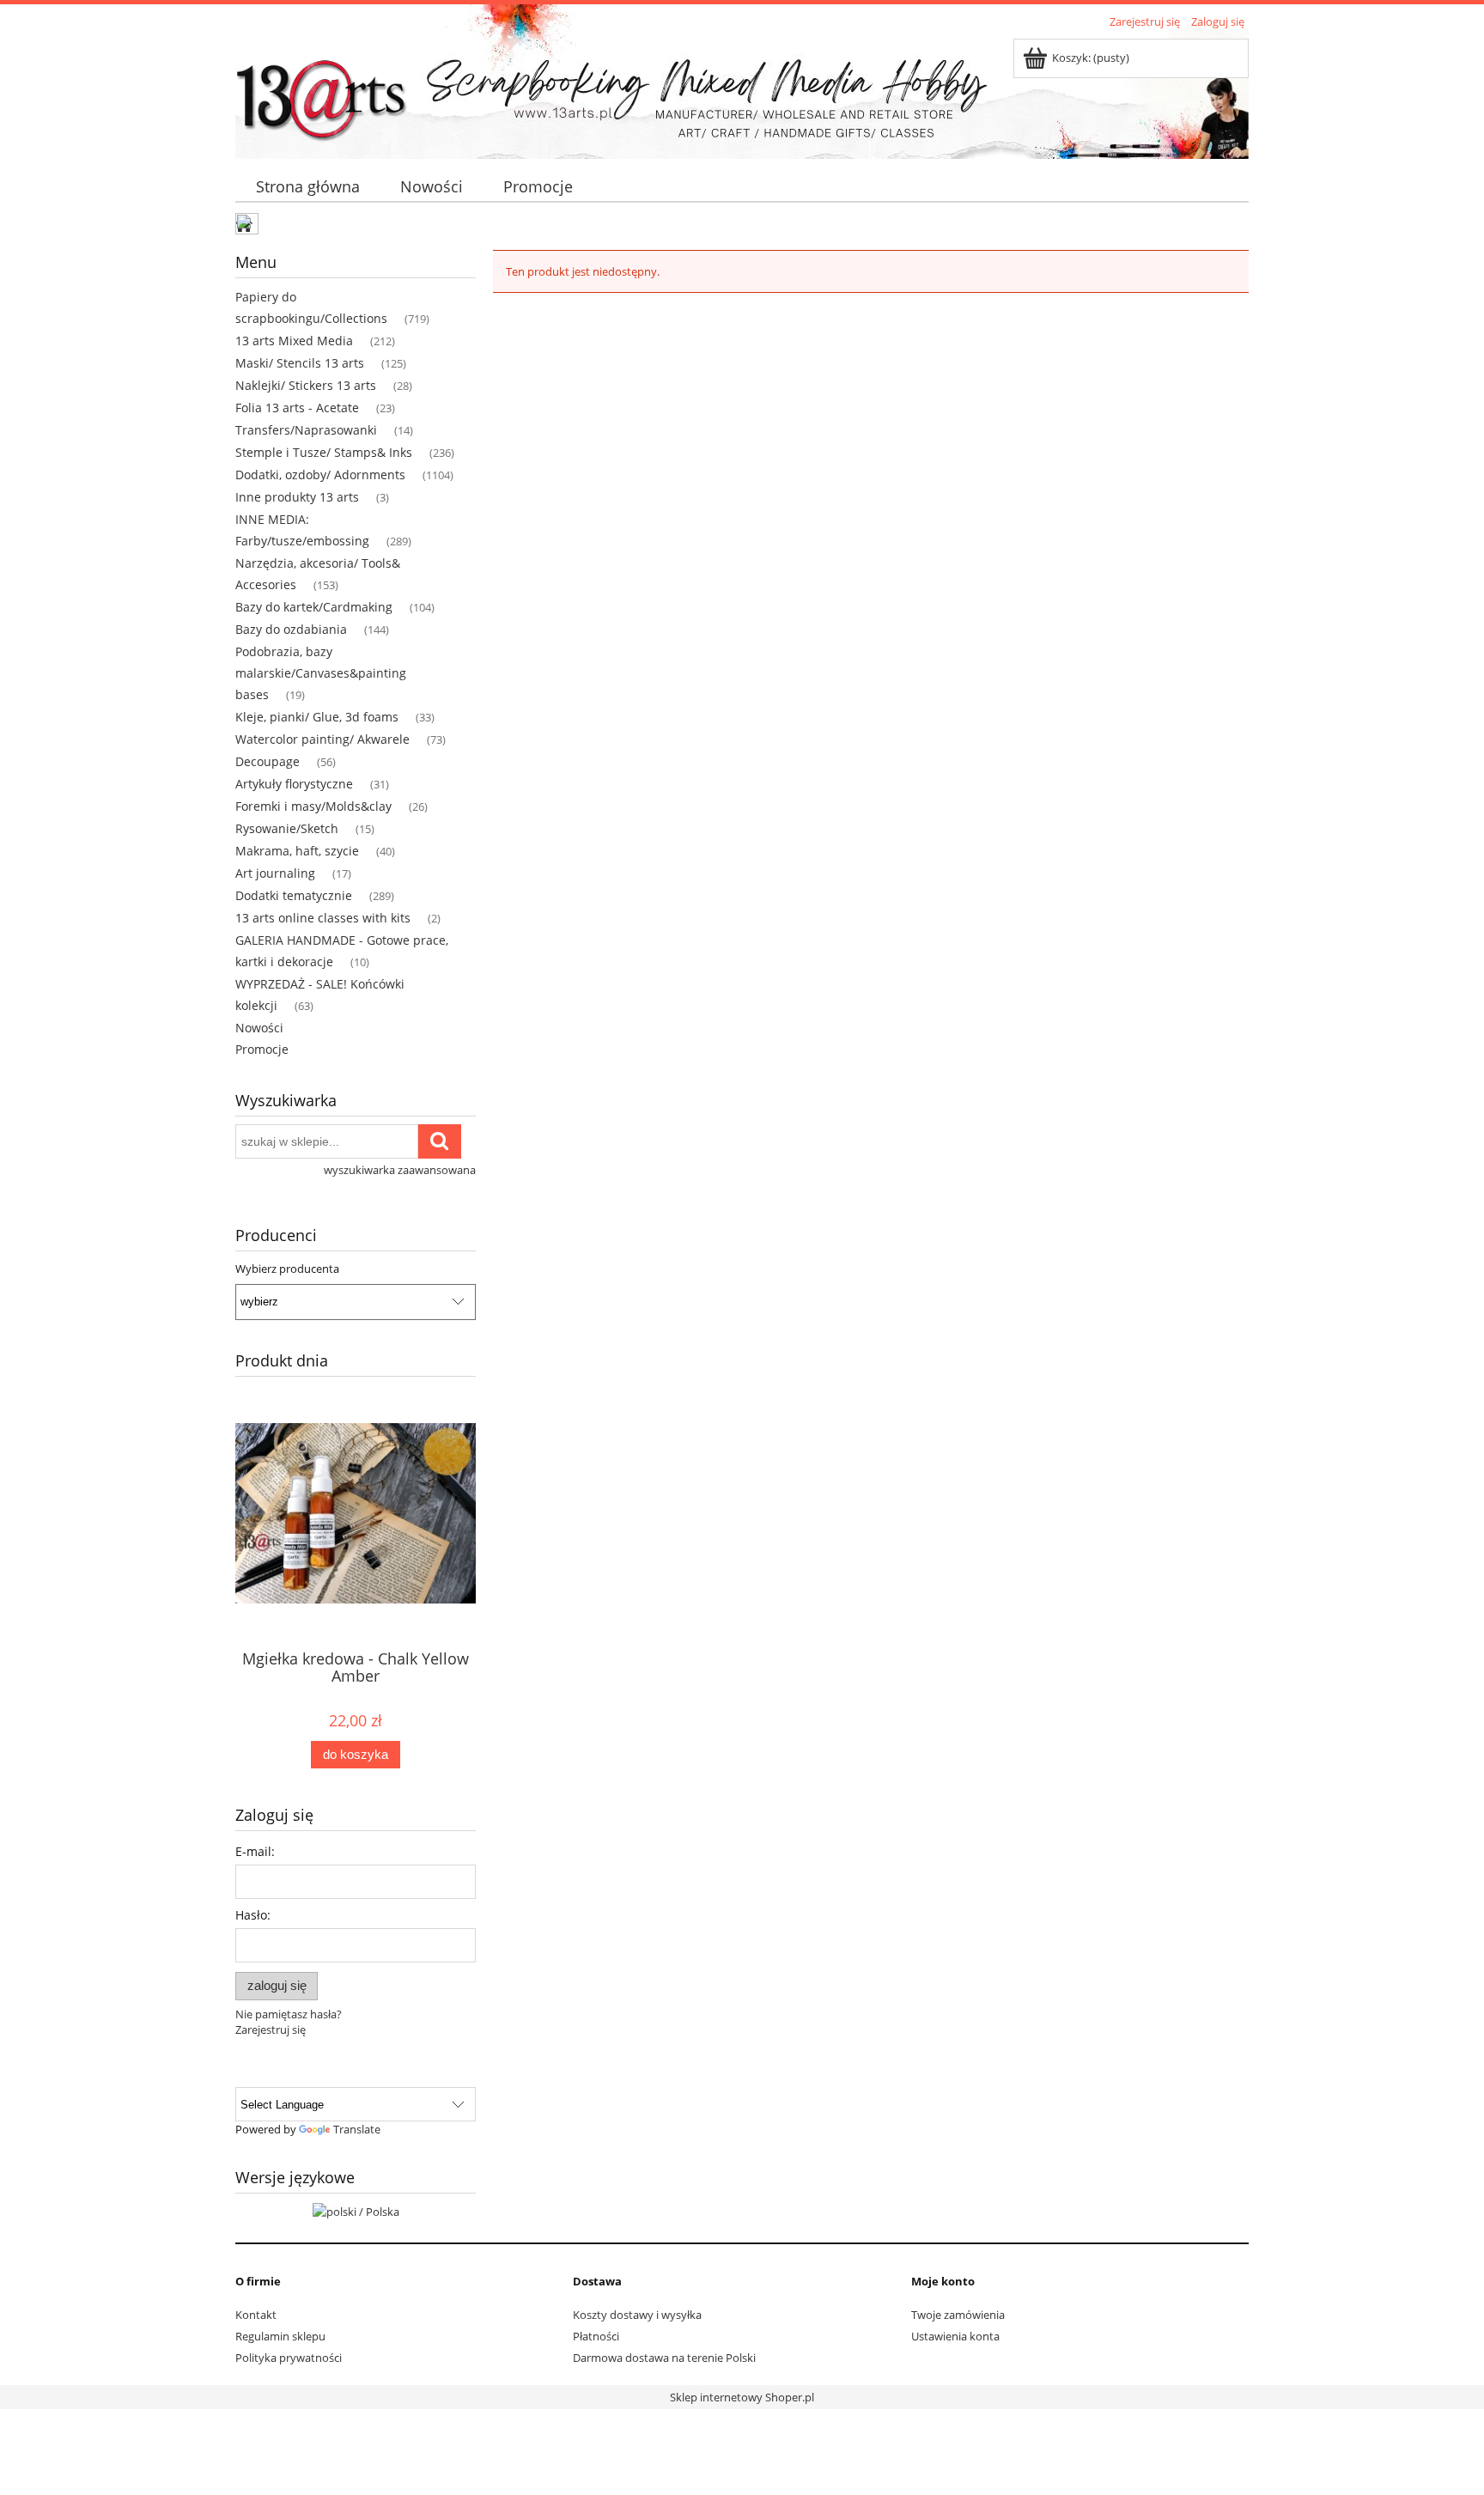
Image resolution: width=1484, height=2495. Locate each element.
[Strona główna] (321, 92)
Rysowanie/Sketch (287, 828)
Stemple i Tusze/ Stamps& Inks (324, 452)
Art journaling (275, 873)
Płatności (596, 2336)
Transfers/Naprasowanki (306, 430)
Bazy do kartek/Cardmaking (314, 607)
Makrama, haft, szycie (297, 851)
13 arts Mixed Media (294, 341)
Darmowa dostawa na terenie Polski (664, 2358)
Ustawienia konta (955, 2336)
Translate (357, 2129)
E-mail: (255, 1851)
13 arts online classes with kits (323, 918)
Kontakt (256, 2315)
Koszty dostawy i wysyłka (637, 2315)
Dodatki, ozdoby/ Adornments (320, 475)
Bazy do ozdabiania (291, 629)
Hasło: (253, 1915)
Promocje (262, 1049)
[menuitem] (307, 187)
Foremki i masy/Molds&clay (313, 806)
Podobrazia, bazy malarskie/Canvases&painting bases (321, 673)
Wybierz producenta (287, 1269)
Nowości (259, 1028)
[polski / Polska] (356, 2210)
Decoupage (268, 761)
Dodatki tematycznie (294, 895)
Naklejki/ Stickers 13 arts (306, 385)
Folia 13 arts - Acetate (297, 408)
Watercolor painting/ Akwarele (322, 739)
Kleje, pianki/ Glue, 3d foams (317, 717)
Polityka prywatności (289, 2358)
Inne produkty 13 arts (297, 497)
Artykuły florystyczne (294, 784)
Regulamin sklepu (280, 2336)
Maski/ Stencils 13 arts (300, 363)
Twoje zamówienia (958, 2315)
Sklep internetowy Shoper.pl (742, 2397)
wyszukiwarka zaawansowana (400, 1170)
